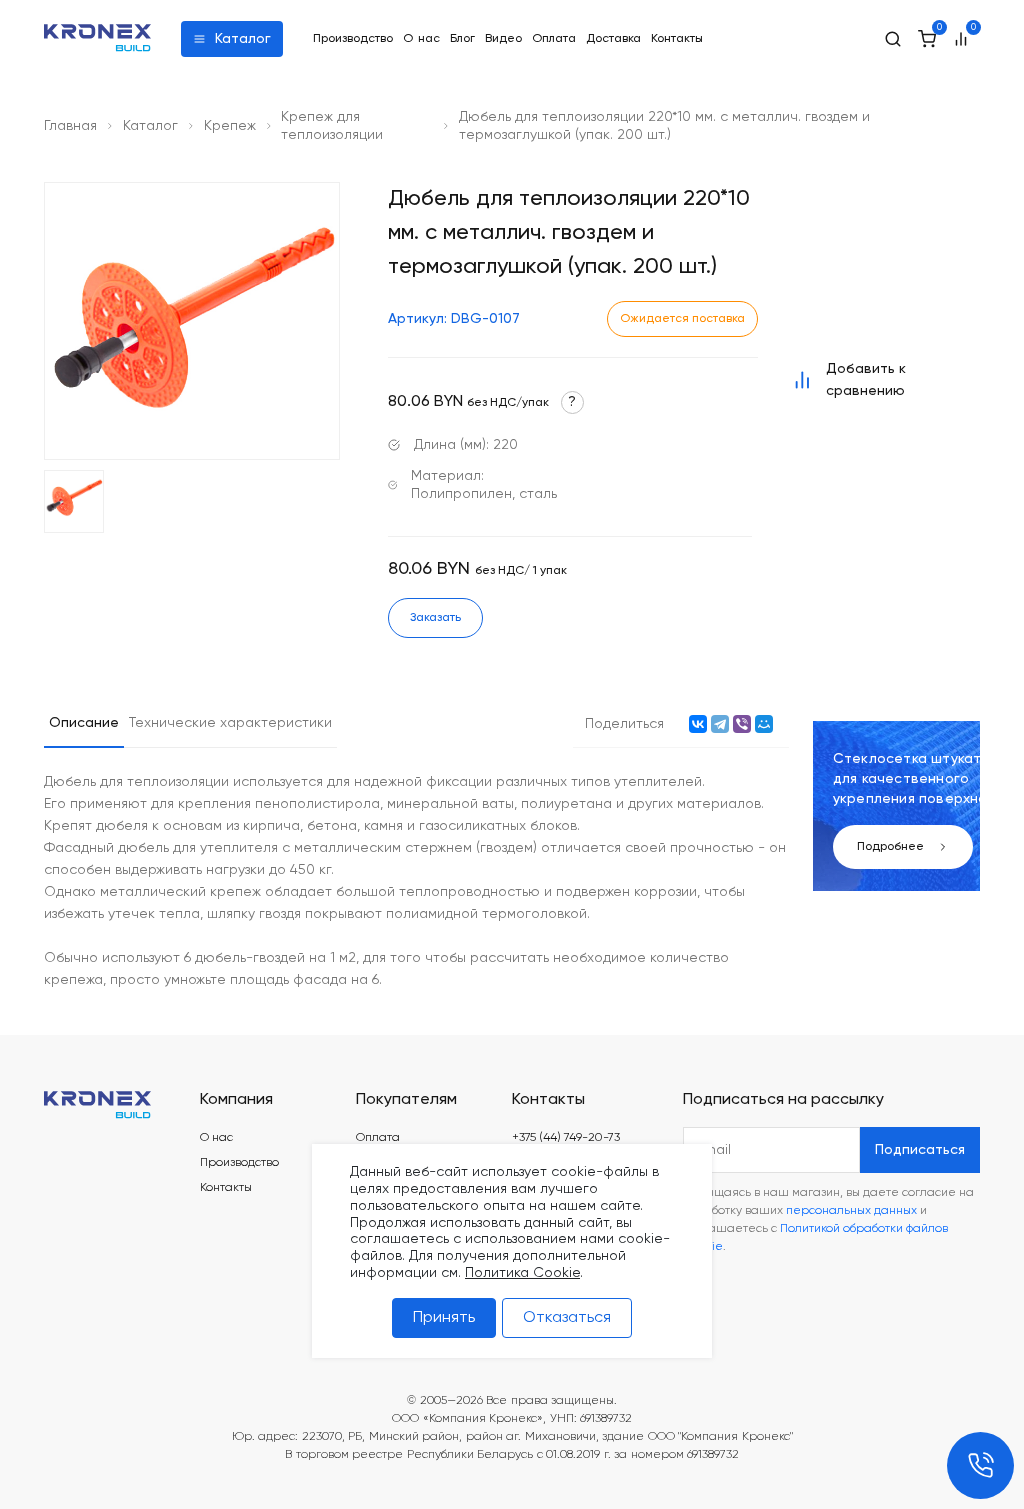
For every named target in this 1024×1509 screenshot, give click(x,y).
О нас (421, 39)
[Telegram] (720, 724)
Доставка (613, 39)
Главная (70, 126)
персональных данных (851, 1211)
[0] (927, 39)
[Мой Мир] (764, 724)
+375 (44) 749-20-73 (566, 1138)
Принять (444, 1318)
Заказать (435, 618)
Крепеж (230, 126)
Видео (503, 39)
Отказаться (567, 1318)
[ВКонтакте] (698, 724)
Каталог (243, 39)
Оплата (554, 39)
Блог (462, 39)
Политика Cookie (522, 1273)
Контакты (677, 39)
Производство (353, 39)
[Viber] (742, 724)
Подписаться (920, 1150)
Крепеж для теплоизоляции (332, 126)
